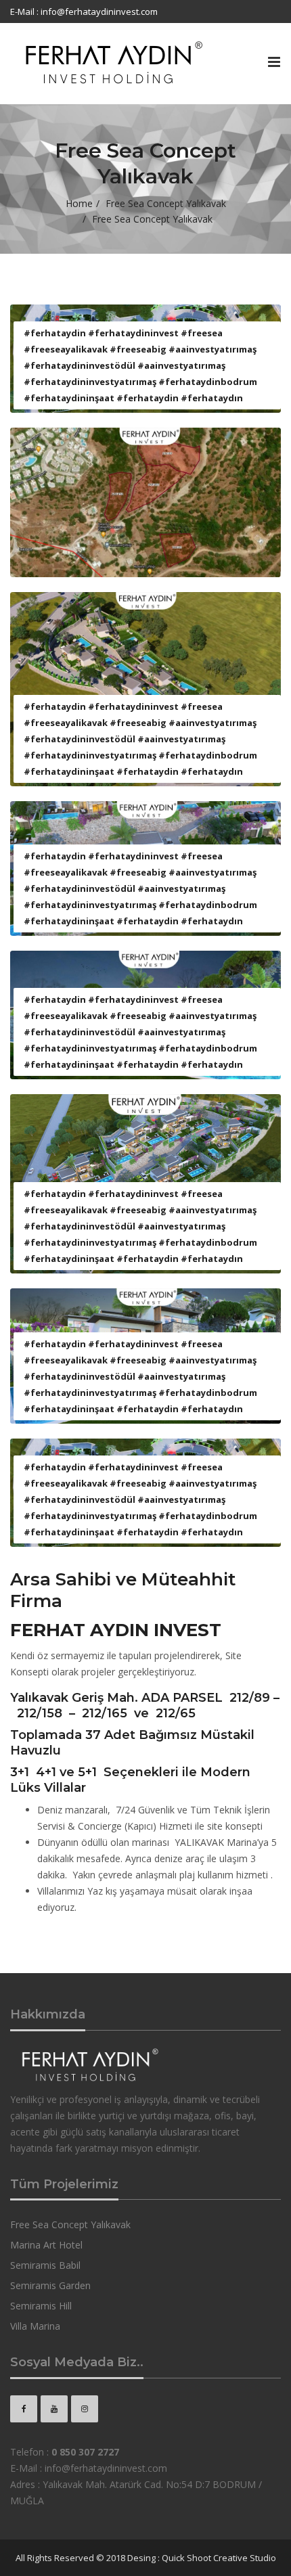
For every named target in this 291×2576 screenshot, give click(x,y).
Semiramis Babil (45, 2265)
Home (79, 203)
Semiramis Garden (50, 2285)
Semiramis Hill (41, 2306)
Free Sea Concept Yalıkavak (166, 203)
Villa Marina (35, 2326)
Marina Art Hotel (46, 2245)
